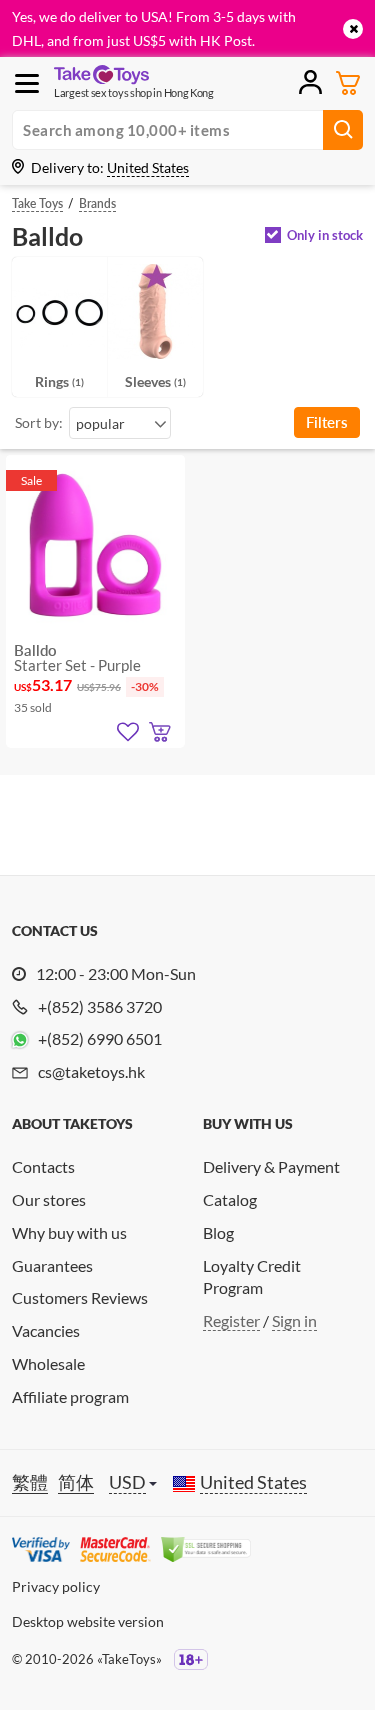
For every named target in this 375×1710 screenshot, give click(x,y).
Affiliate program (70, 1396)
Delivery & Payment (271, 1166)
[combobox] (120, 423)
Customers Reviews (80, 1297)
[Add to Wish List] (128, 732)
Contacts (43, 1166)
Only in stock (325, 235)
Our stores (49, 1199)
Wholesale (48, 1363)
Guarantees (52, 1265)
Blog (218, 1232)
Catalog (230, 1199)
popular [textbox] (100, 423)
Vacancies (46, 1330)
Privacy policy (56, 1586)
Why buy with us (69, 1232)
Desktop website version (88, 1621)
